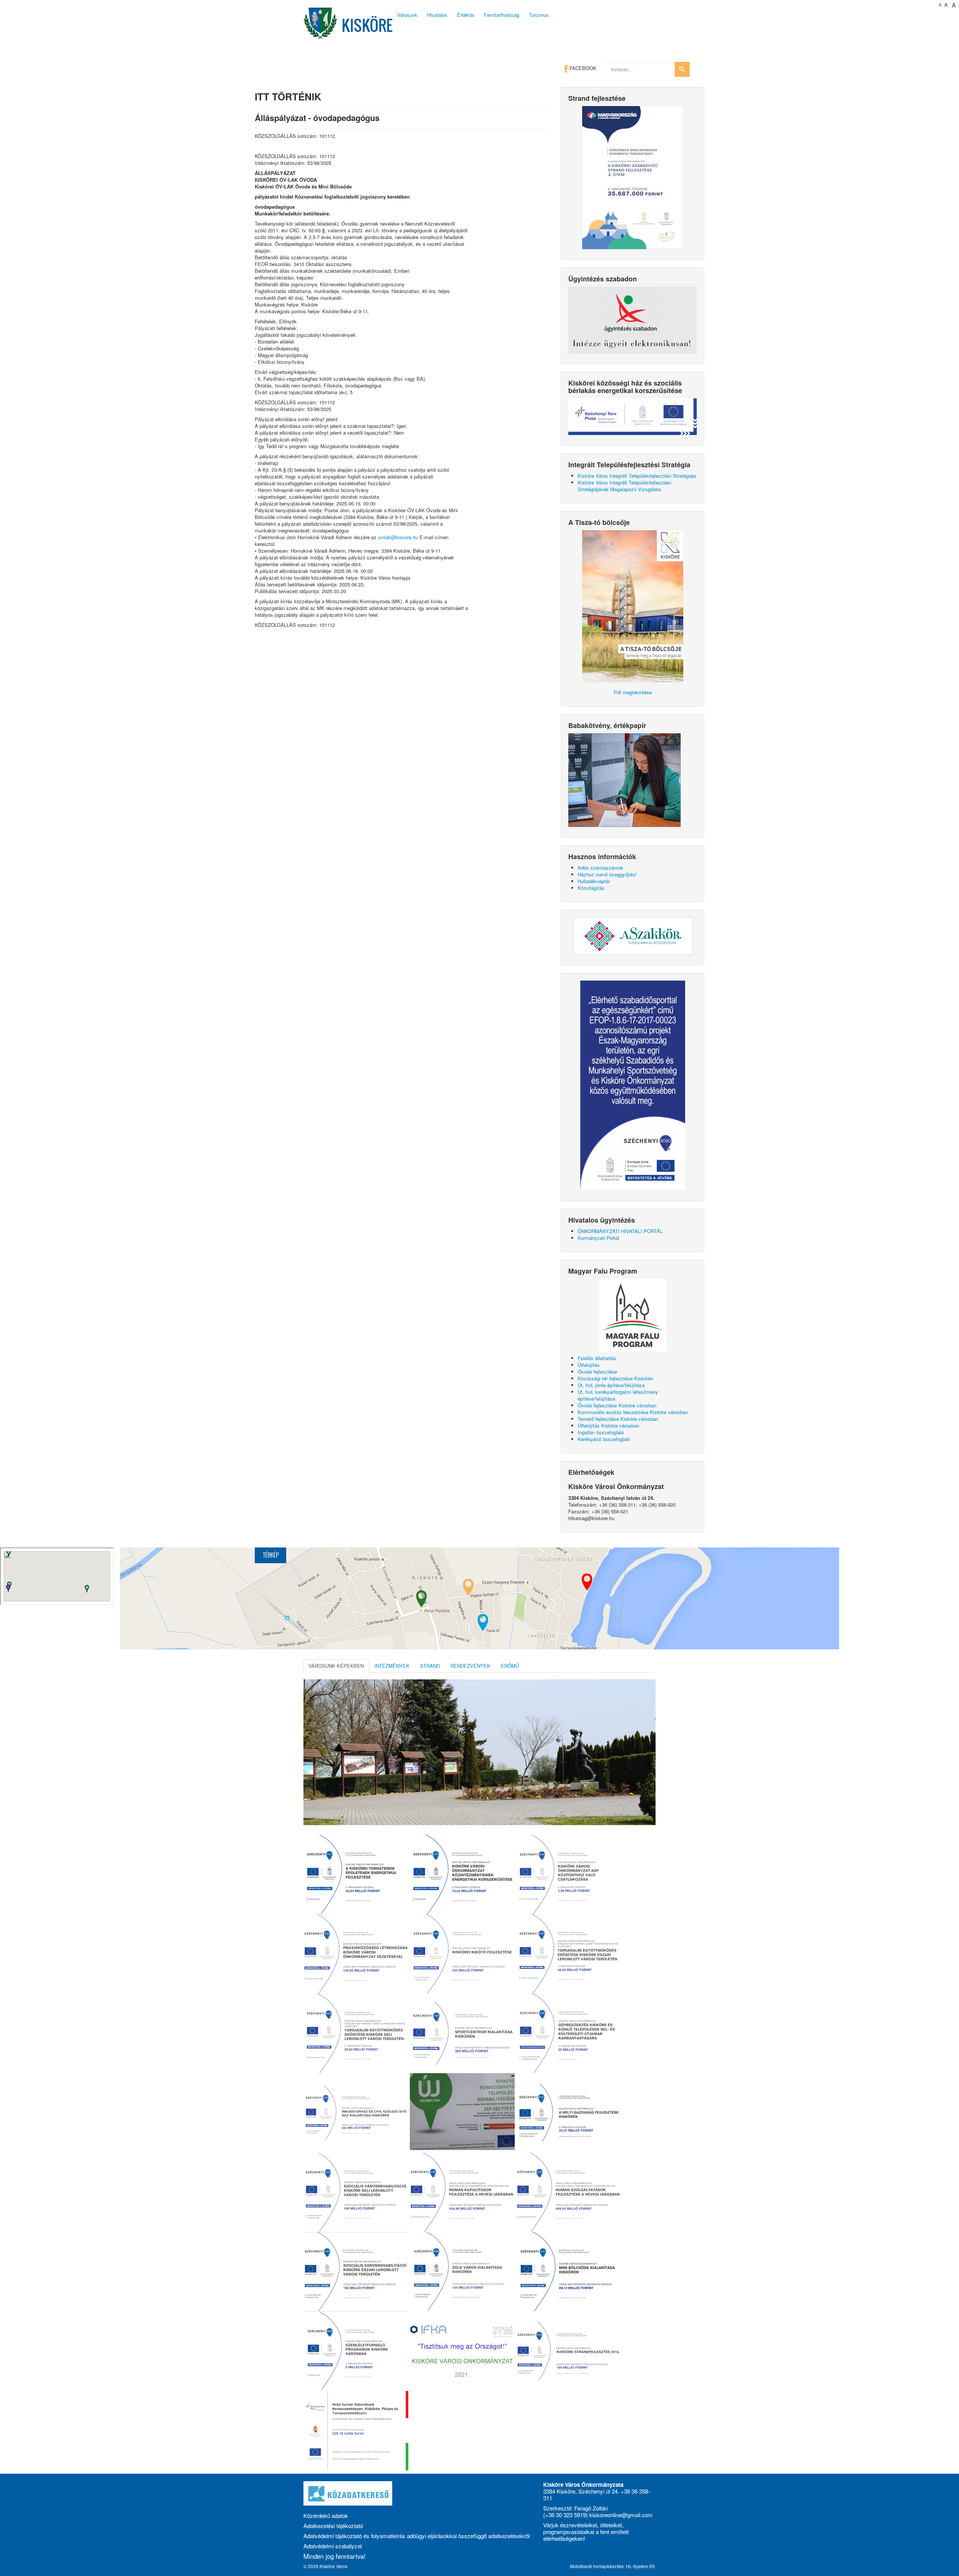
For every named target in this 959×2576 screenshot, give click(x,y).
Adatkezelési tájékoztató (333, 2526)
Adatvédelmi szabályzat (333, 2546)
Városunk (407, 15)
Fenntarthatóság (502, 15)
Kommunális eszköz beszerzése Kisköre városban (633, 1412)
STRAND (430, 1666)
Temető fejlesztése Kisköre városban (618, 1419)
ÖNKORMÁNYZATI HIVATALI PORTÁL (620, 1231)
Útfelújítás (589, 1365)
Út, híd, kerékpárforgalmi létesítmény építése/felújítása (618, 1395)
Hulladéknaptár (594, 881)
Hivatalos (437, 15)
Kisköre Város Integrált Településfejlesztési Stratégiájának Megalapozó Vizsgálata (624, 486)
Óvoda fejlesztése (597, 1372)
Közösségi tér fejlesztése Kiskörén (615, 1378)
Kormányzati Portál (598, 1238)
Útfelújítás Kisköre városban (608, 1426)
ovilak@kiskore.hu (398, 537)
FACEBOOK (582, 68)
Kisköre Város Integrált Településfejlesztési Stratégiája (637, 476)
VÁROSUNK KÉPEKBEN (336, 1666)
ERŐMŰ (510, 1666)
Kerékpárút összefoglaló (604, 1439)
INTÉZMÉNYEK (392, 1666)
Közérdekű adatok (326, 2515)
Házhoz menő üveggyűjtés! (607, 874)
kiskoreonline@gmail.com (621, 2515)
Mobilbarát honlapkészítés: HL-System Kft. (613, 2566)
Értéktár (466, 15)
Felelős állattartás (597, 1358)
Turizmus (539, 15)
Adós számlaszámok (600, 868)
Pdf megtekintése (633, 692)
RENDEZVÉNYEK (470, 1666)
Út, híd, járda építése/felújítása (611, 1385)
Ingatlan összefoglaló (601, 1432)
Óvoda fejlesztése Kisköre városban (617, 1405)
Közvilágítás (591, 888)
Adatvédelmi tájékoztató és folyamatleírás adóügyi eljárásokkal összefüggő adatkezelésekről (417, 2536)
